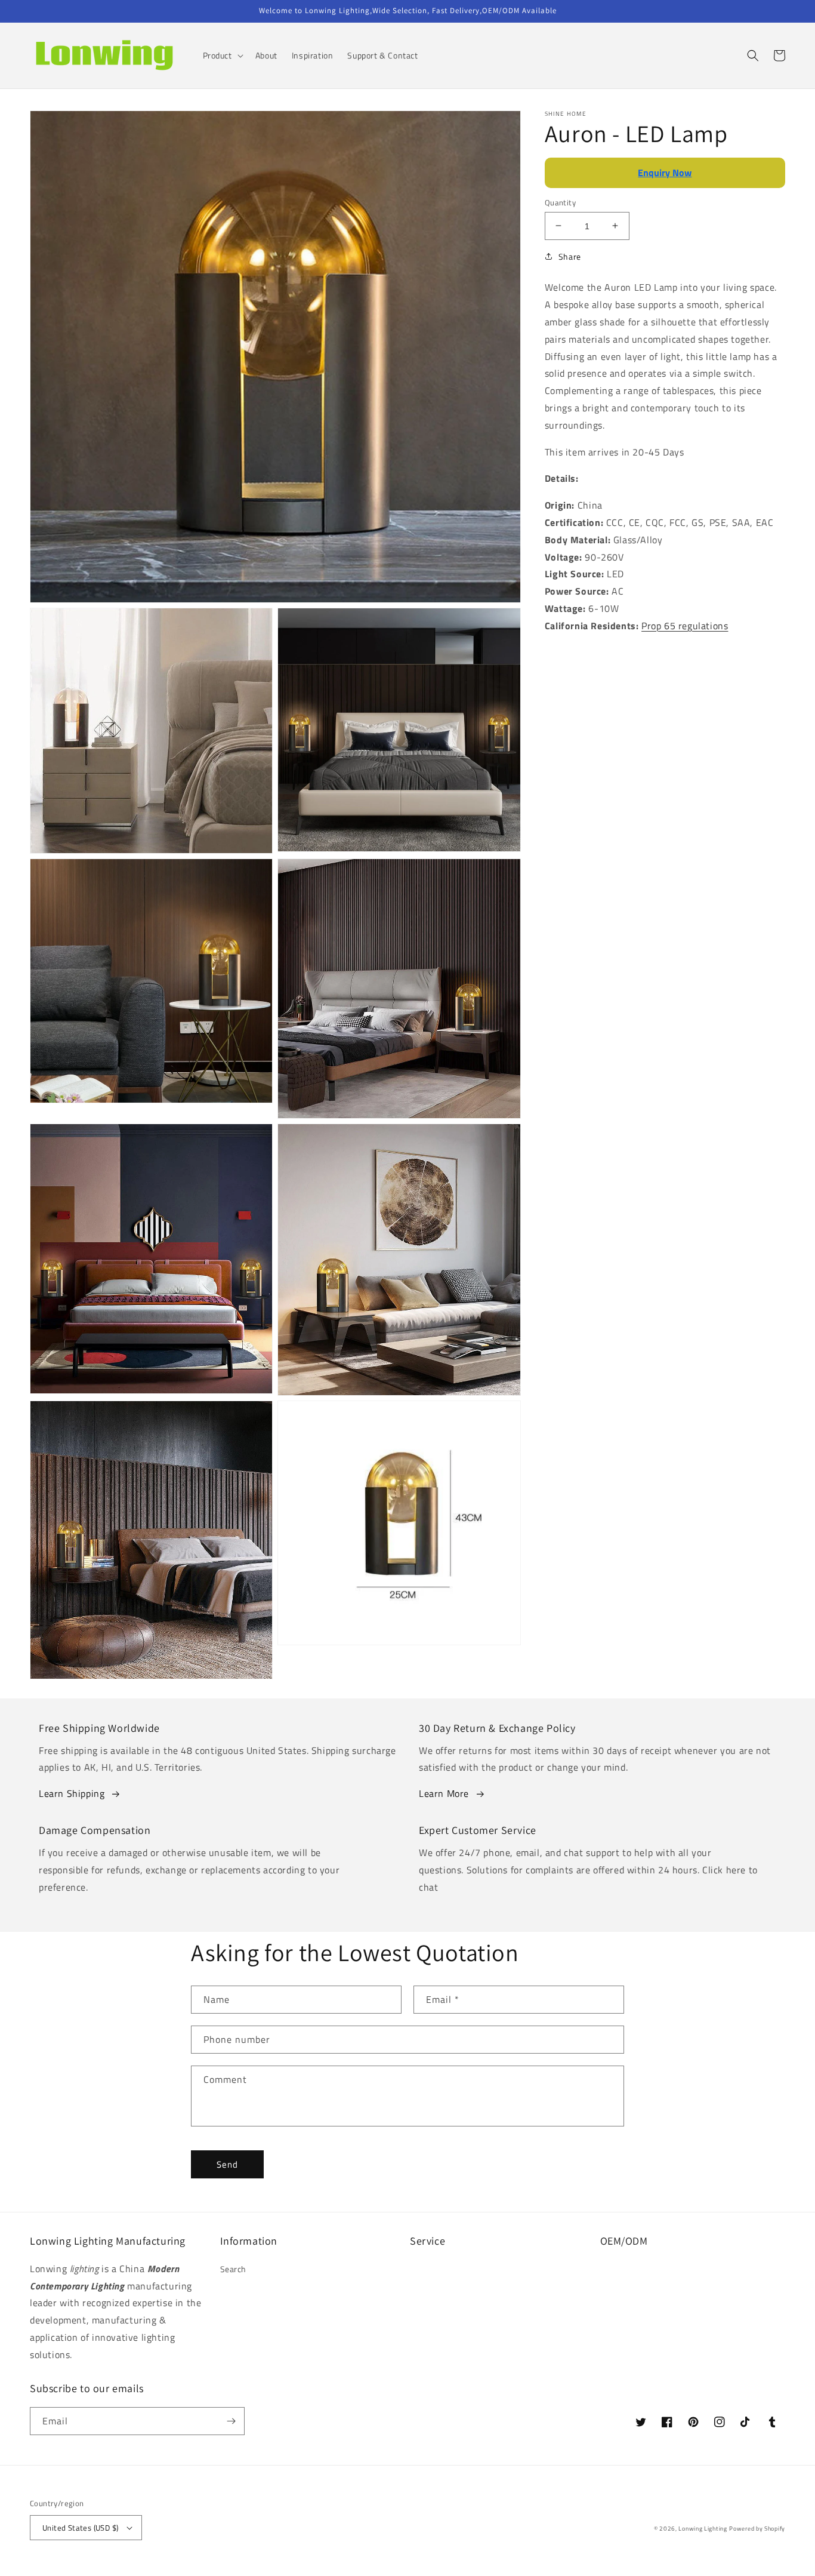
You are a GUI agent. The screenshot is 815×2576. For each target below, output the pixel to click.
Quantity (560, 202)
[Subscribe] (231, 2421)
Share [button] (570, 256)
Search (234, 2269)
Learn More (444, 1793)
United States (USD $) (80, 2528)
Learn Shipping (72, 1793)
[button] (222, 56)
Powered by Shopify (757, 2529)
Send (227, 2164)
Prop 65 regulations (685, 625)
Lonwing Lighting (703, 2529)
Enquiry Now (665, 173)
